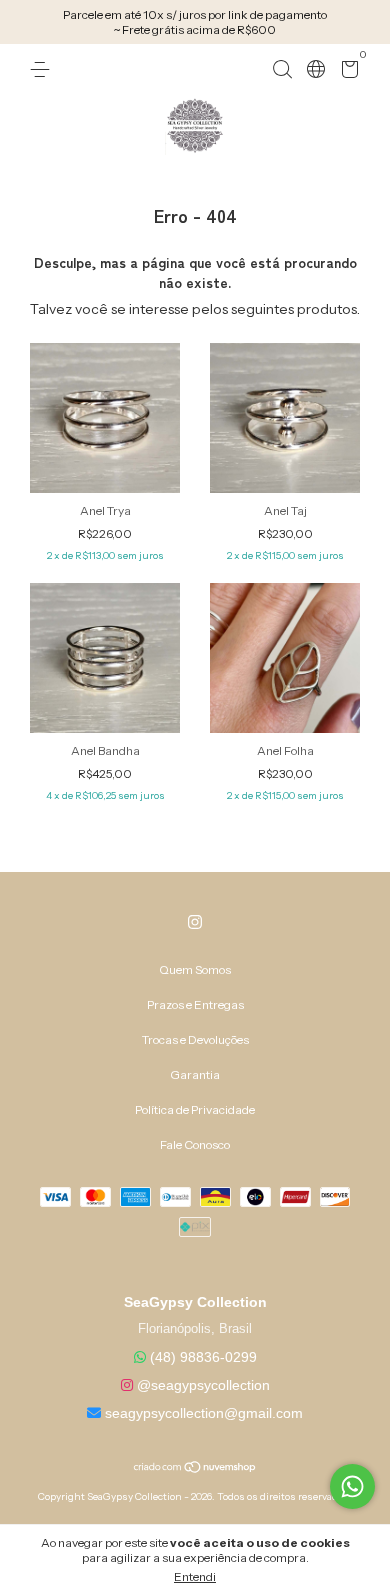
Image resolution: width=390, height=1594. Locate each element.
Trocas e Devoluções (195, 1039)
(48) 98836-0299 (203, 1357)
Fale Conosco (195, 1144)
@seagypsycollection (203, 1385)
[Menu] (43, 69)
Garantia (195, 1074)
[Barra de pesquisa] (282, 69)
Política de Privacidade (195, 1109)
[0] (346, 72)
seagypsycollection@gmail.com (204, 1413)
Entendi (195, 1576)
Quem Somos (195, 969)
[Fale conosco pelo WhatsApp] (352, 1486)
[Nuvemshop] (195, 1469)
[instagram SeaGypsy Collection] (195, 922)
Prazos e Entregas (195, 1004)
